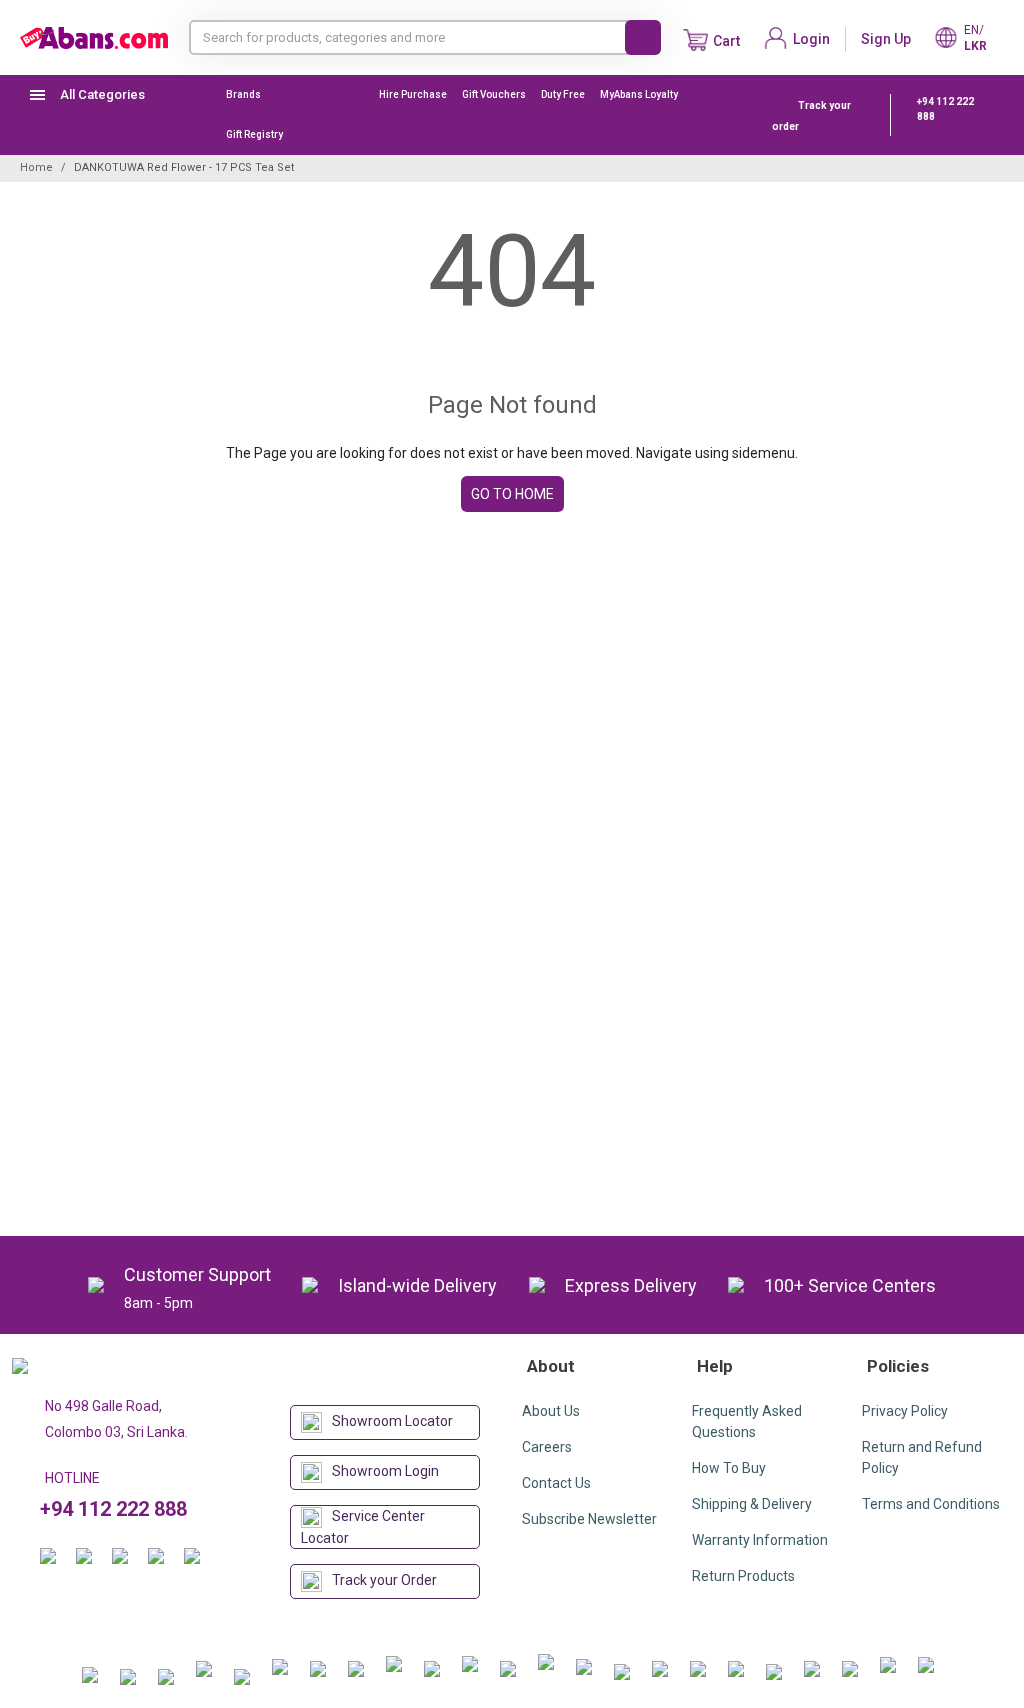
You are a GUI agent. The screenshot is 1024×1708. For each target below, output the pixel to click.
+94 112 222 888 (945, 109)
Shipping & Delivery (752, 1504)
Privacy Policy (905, 1411)
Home (36, 167)
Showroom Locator (392, 1421)
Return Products (743, 1576)
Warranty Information (760, 1540)
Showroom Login (385, 1471)
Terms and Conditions (931, 1504)
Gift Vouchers (494, 94)
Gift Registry (255, 134)
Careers (547, 1447)
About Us (551, 1411)
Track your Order (384, 1580)
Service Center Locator (363, 1527)
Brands (243, 94)
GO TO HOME (512, 494)
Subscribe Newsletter (589, 1519)
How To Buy (729, 1468)
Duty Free (563, 94)
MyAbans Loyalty (639, 94)
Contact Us (556, 1483)
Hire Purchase (413, 94)
